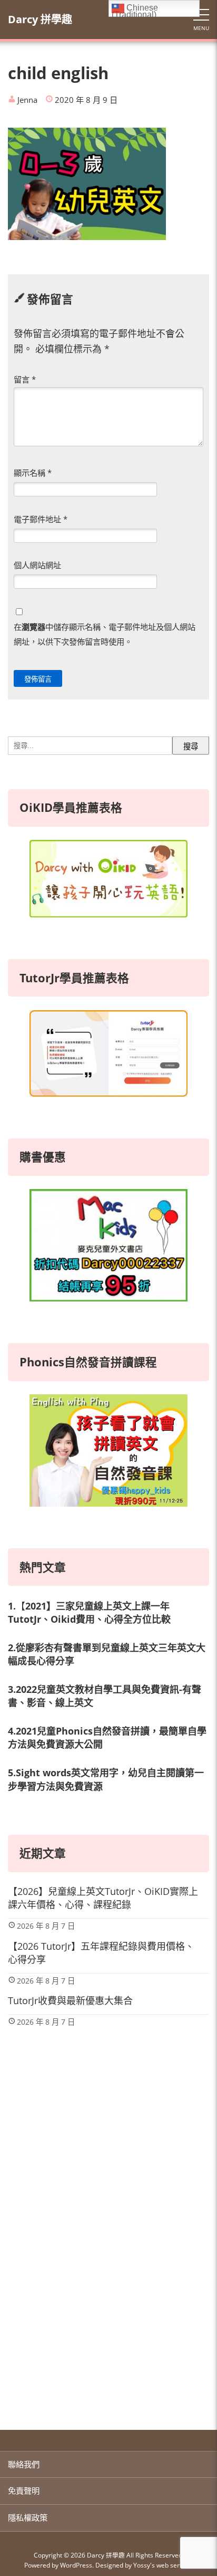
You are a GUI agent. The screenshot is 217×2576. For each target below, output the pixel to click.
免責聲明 (24, 2491)
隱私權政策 (28, 2517)
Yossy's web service (162, 2565)
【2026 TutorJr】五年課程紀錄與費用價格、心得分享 (101, 1953)
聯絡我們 (24, 2464)
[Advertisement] (108, 2290)
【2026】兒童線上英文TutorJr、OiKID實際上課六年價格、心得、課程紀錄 (103, 1898)
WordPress (76, 2565)
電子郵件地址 (41, 519)
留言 (25, 379)
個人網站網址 (37, 565)
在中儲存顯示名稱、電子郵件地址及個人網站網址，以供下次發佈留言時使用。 (105, 634)
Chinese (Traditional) (135, 10)
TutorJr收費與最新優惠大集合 (70, 2000)
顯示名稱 (33, 473)
